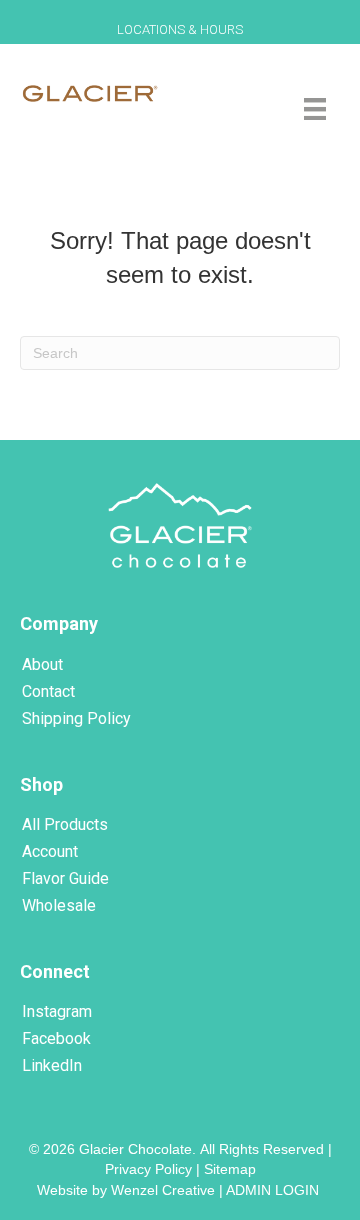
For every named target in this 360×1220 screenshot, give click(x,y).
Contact (48, 691)
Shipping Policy (76, 718)
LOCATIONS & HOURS (180, 29)
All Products (65, 824)
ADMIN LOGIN (274, 1190)
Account (50, 851)
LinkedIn (52, 1065)
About (42, 664)
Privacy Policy (148, 1169)
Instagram (57, 1011)
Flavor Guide (65, 878)
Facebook (56, 1038)
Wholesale (59, 905)
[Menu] (315, 109)
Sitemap (230, 1169)
